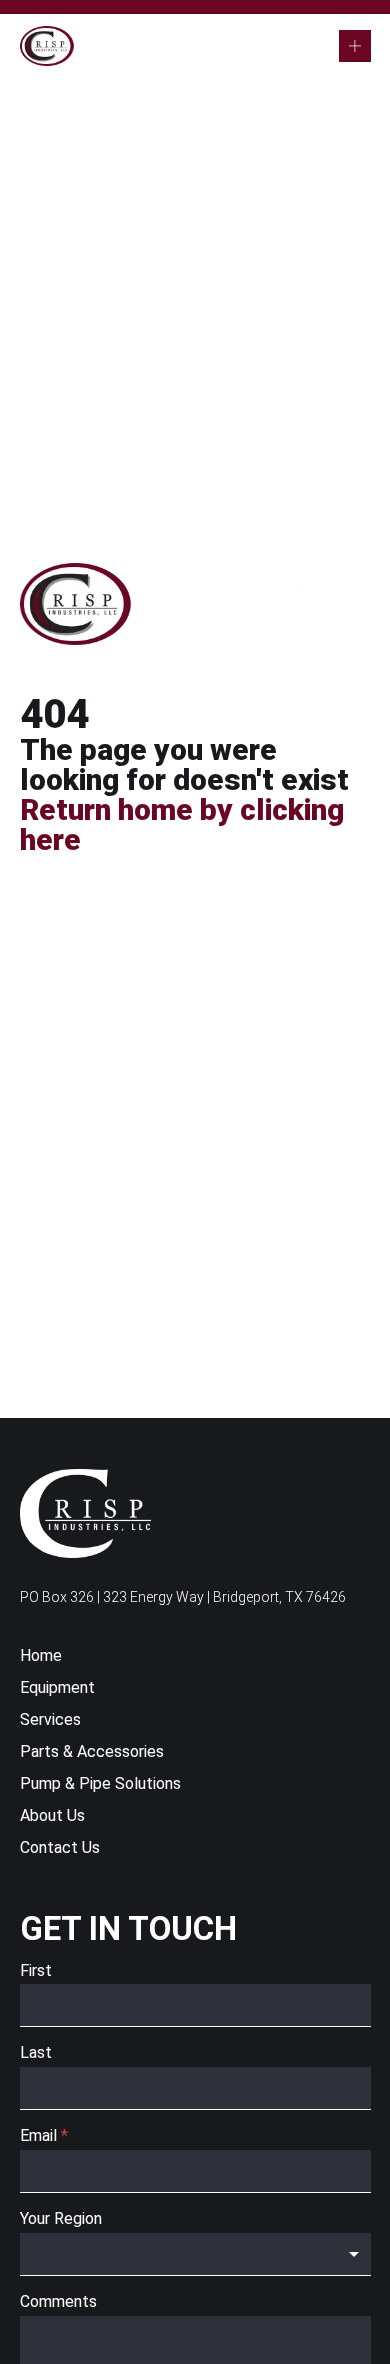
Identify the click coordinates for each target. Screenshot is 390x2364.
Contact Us (60, 1848)
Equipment (57, 1688)
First (36, 1970)
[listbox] (195, 2254)
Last (36, 2052)
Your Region (61, 2218)
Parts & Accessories (92, 1752)
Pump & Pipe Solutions (100, 1784)
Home (41, 1656)
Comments (58, 2301)
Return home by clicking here (182, 824)
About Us (52, 1816)
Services (50, 1720)
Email (44, 2135)
